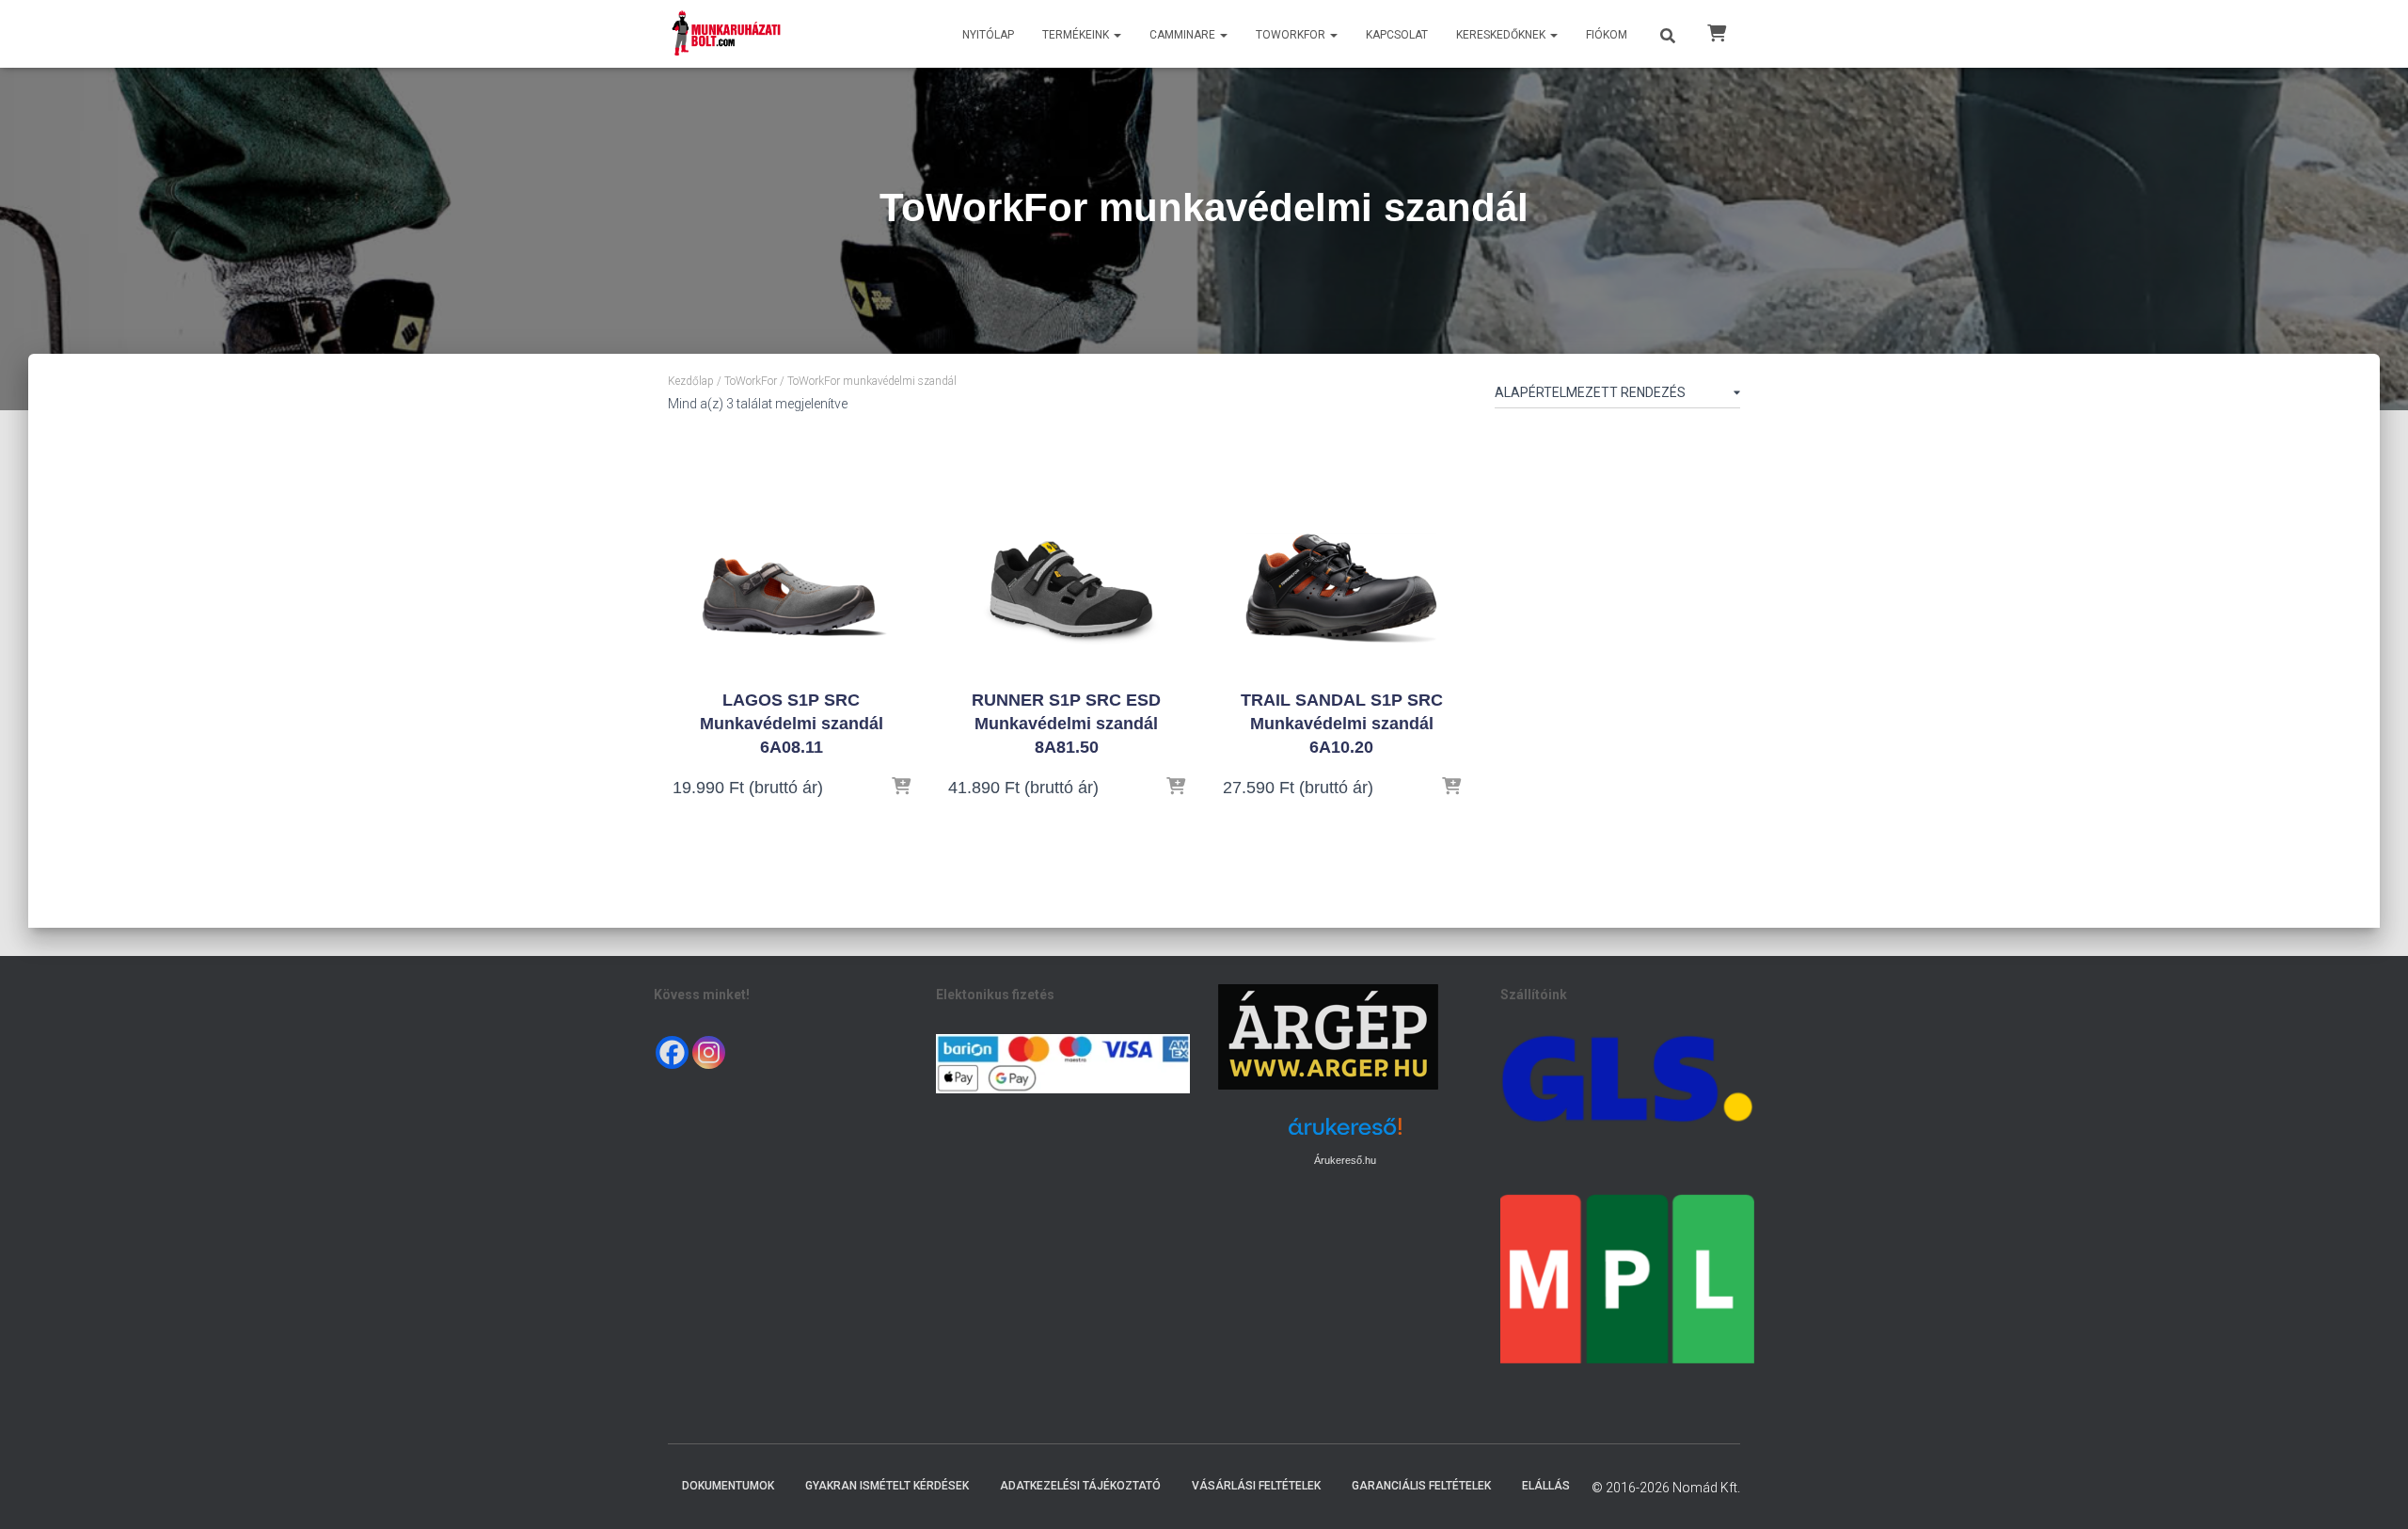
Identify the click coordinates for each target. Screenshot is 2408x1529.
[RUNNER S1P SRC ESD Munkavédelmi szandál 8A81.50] (1067, 552)
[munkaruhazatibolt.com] (727, 34)
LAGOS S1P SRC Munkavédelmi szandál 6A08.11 (792, 724)
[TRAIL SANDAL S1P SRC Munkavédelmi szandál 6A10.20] (1341, 552)
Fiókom (1607, 35)
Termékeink (1077, 35)
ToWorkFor (1292, 35)
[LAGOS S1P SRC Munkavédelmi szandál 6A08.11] (791, 552)
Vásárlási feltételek (1256, 1486)
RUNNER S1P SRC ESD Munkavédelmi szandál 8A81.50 (1066, 724)
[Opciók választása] (901, 788)
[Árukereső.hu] (1345, 1133)
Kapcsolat (1397, 35)
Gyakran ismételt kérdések (887, 1486)
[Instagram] (709, 1052)
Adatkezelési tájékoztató (1080, 1486)
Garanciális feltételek (1421, 1486)
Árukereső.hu (1345, 1160)
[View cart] (1717, 32)
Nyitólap (988, 35)
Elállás (1546, 1486)
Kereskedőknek (1502, 35)
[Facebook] (672, 1052)
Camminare (1184, 35)
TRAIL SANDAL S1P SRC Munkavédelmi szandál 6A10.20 (1342, 724)
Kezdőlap (691, 381)
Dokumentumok (728, 1486)
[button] (1117, 35)
